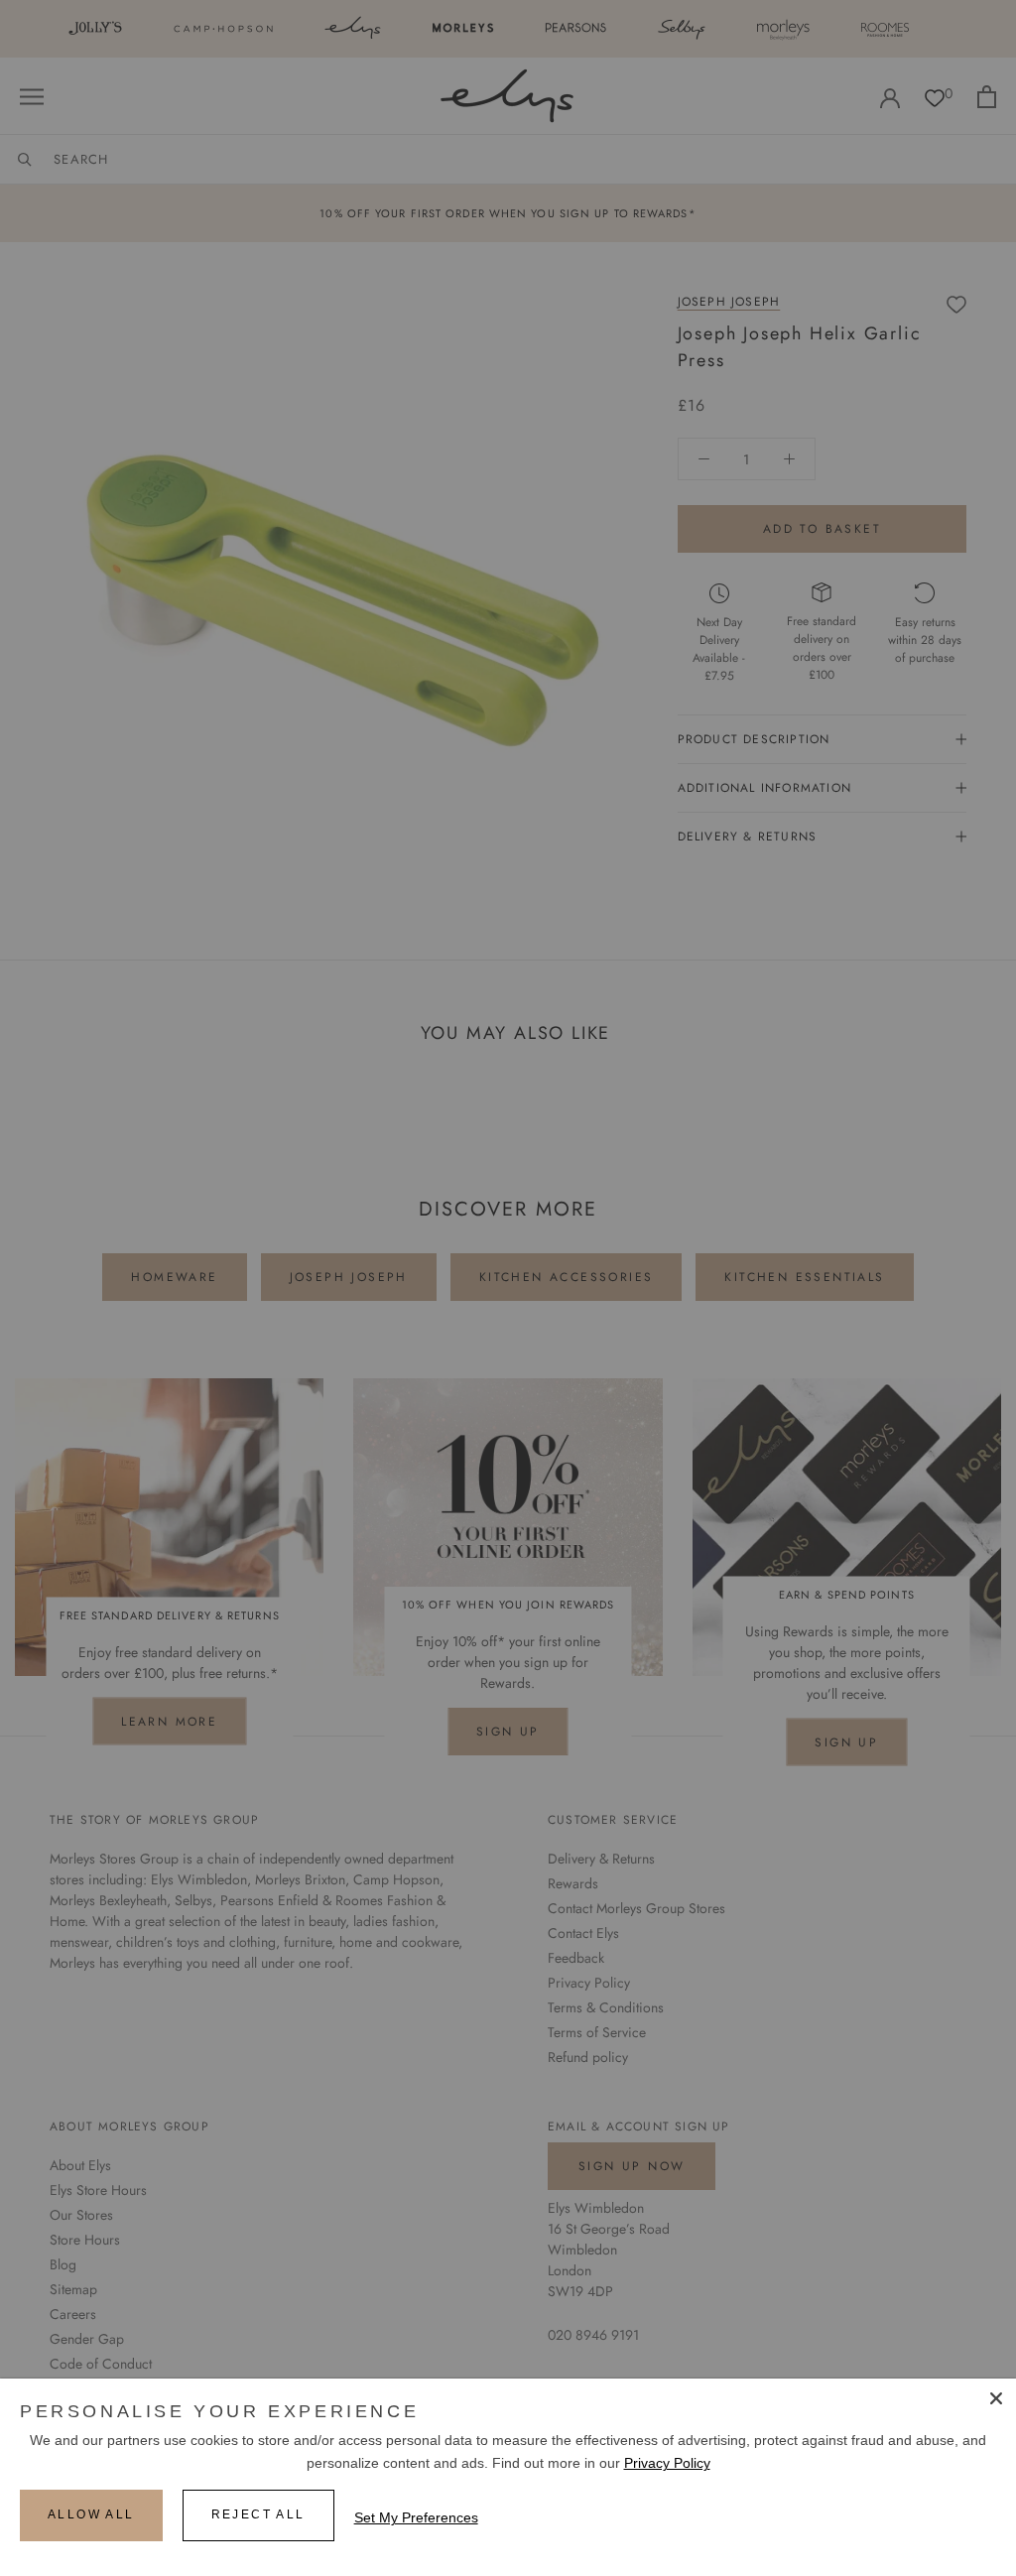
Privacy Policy (667, 2463)
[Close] (996, 2398)
